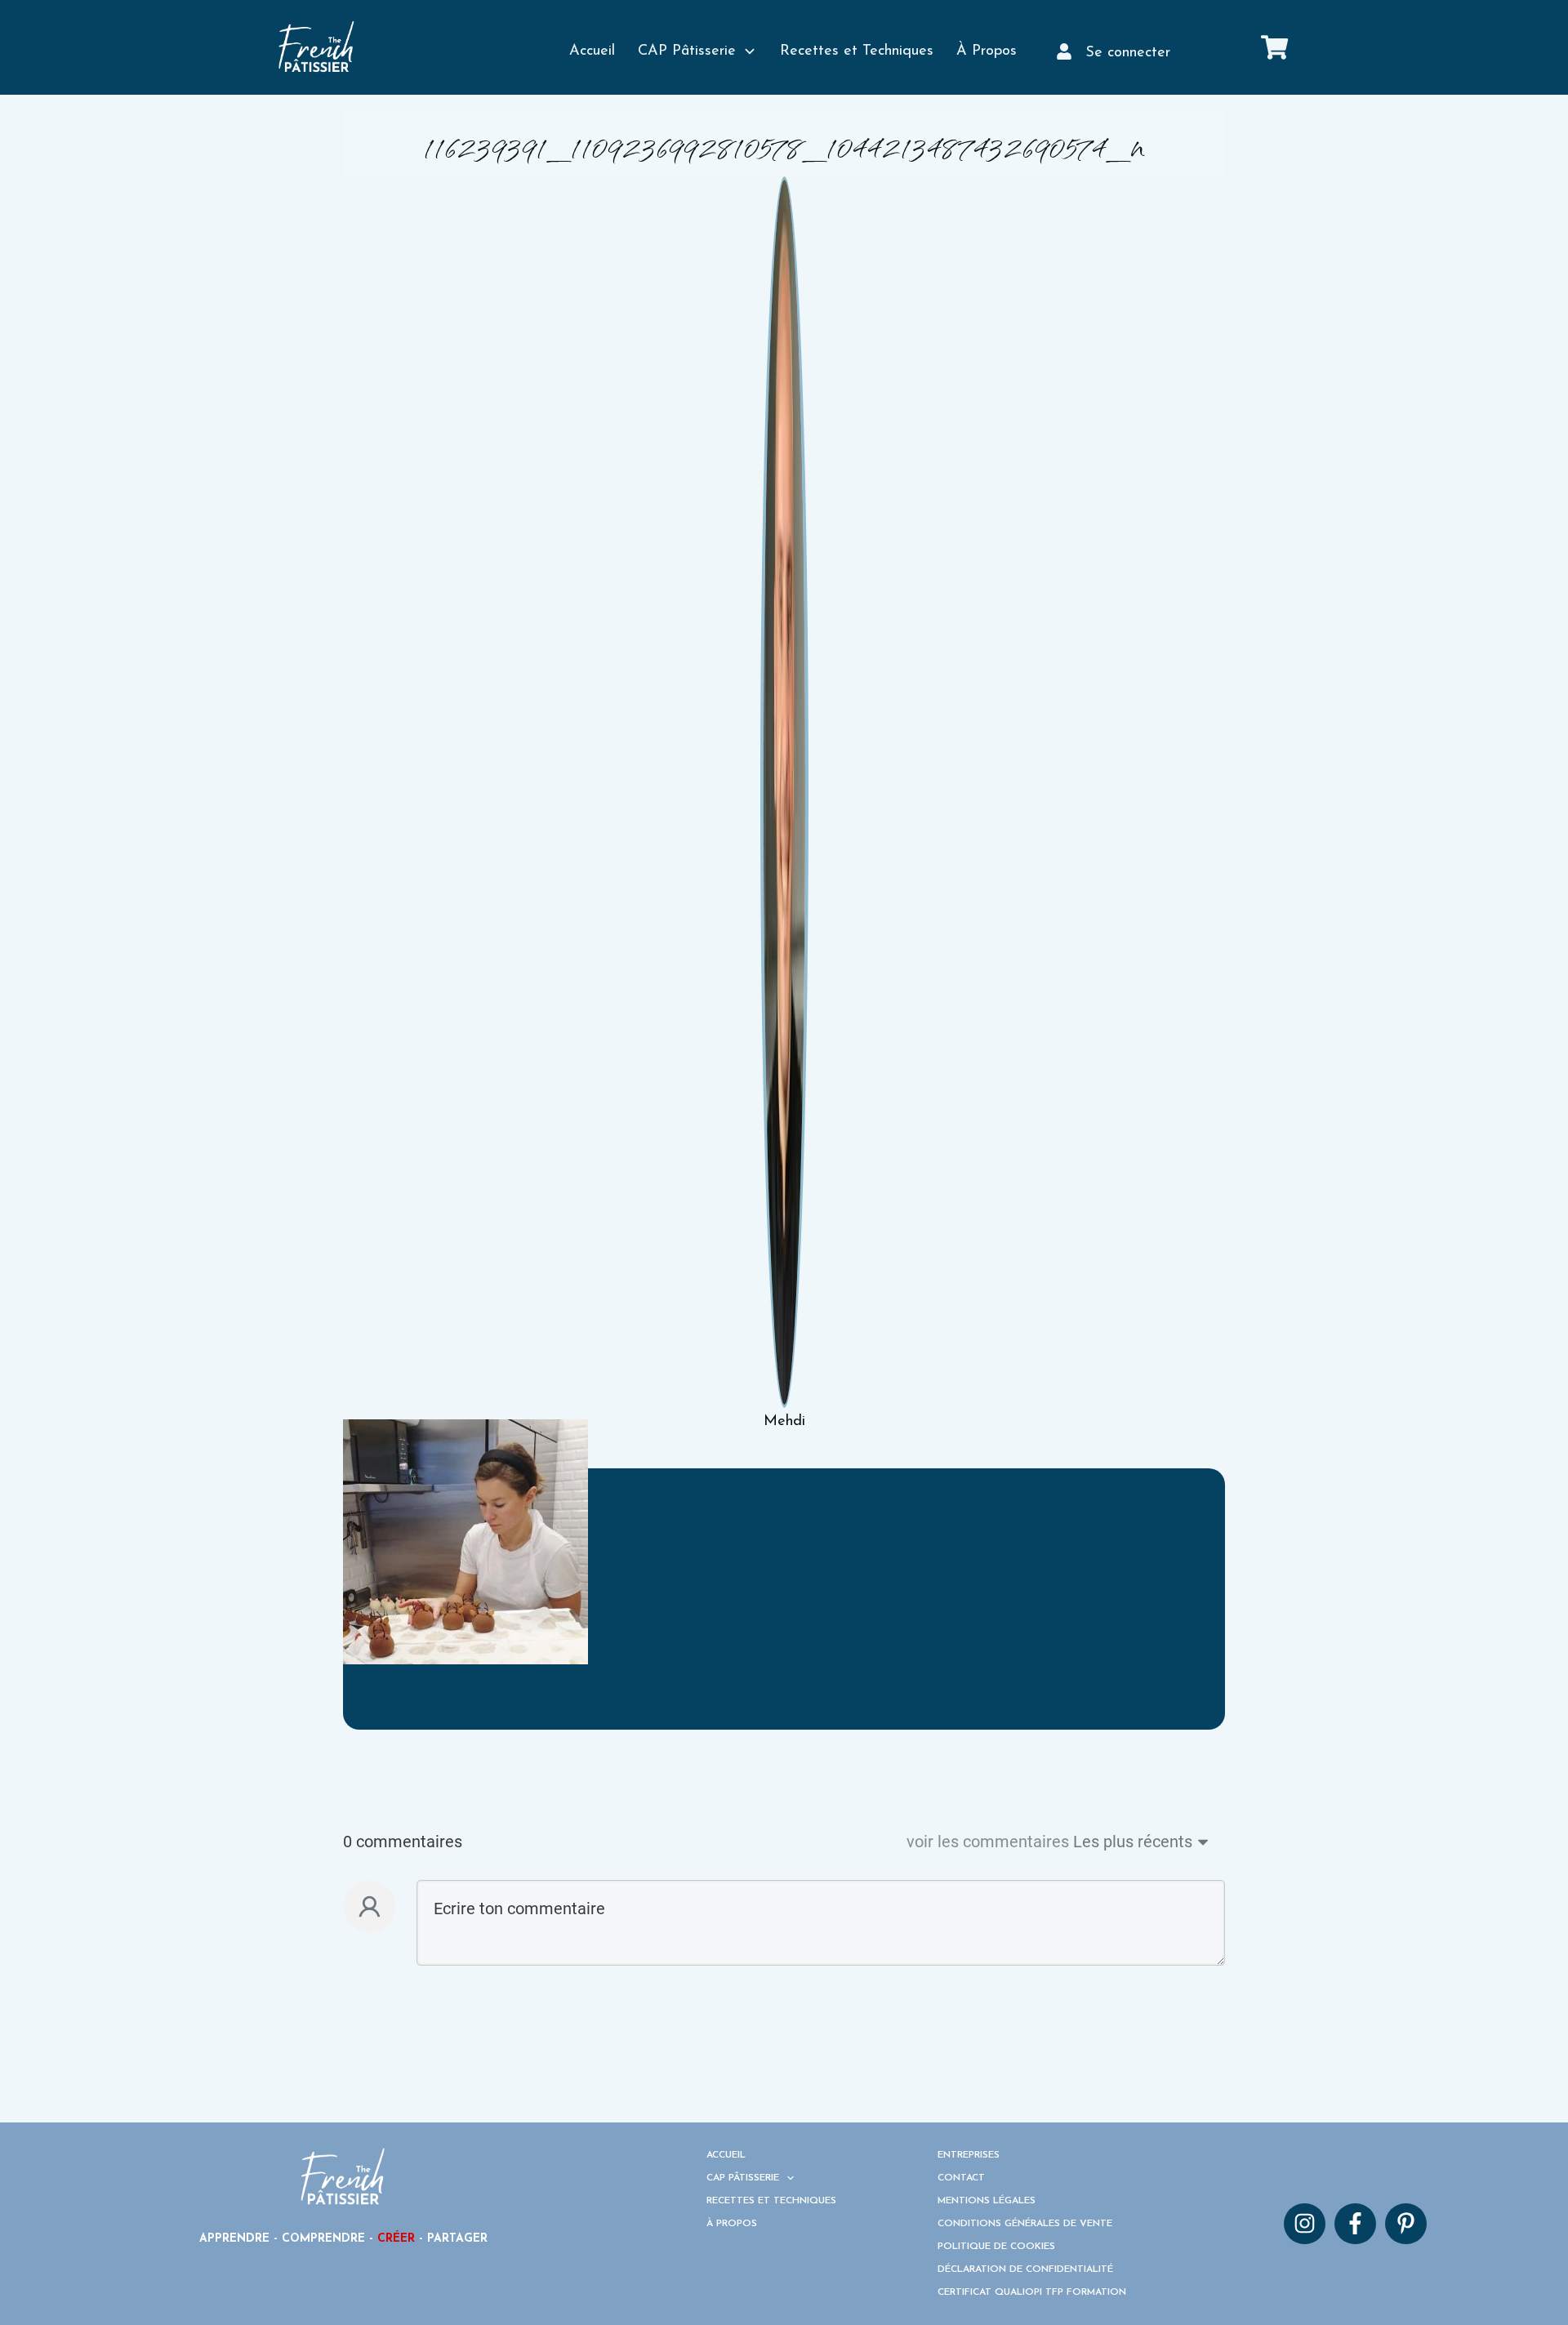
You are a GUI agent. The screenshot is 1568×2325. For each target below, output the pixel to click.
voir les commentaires (988, 1842)
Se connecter (1128, 53)
